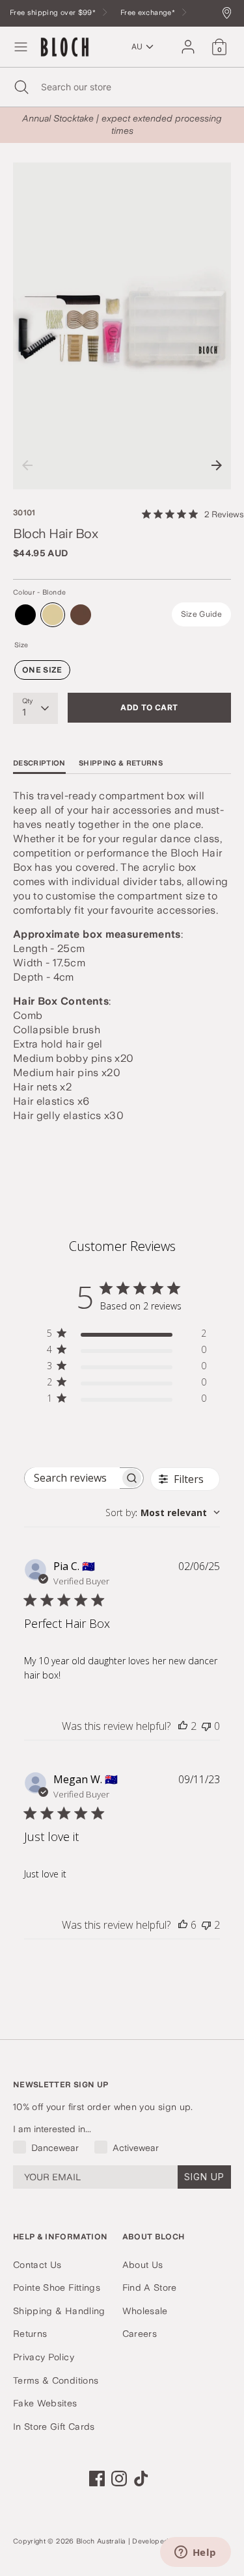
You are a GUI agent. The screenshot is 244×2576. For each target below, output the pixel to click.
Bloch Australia (101, 2541)
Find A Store (150, 2287)
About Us (143, 2265)
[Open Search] (20, 87)
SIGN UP (204, 2177)
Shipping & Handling (59, 2311)
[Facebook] (97, 2479)
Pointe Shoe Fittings (57, 2287)
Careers (140, 2334)
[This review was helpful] (183, 1726)
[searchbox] (72, 1478)
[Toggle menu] (21, 47)
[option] (122, 326)
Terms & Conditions (56, 2380)
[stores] (230, 14)
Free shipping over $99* (54, 13)
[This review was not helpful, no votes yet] (206, 1726)
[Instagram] (119, 2479)
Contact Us (37, 2265)
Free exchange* (149, 13)
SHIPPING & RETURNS (121, 763)
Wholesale (145, 2311)
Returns (30, 2334)
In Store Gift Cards (54, 2427)
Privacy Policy (44, 2357)
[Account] (188, 41)
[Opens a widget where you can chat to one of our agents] (195, 2553)
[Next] (217, 465)
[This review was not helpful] (206, 1925)
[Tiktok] (141, 2479)
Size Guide (202, 614)
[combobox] (163, 1513)
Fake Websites (45, 2403)
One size (42, 670)
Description (39, 763)
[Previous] (27, 465)
